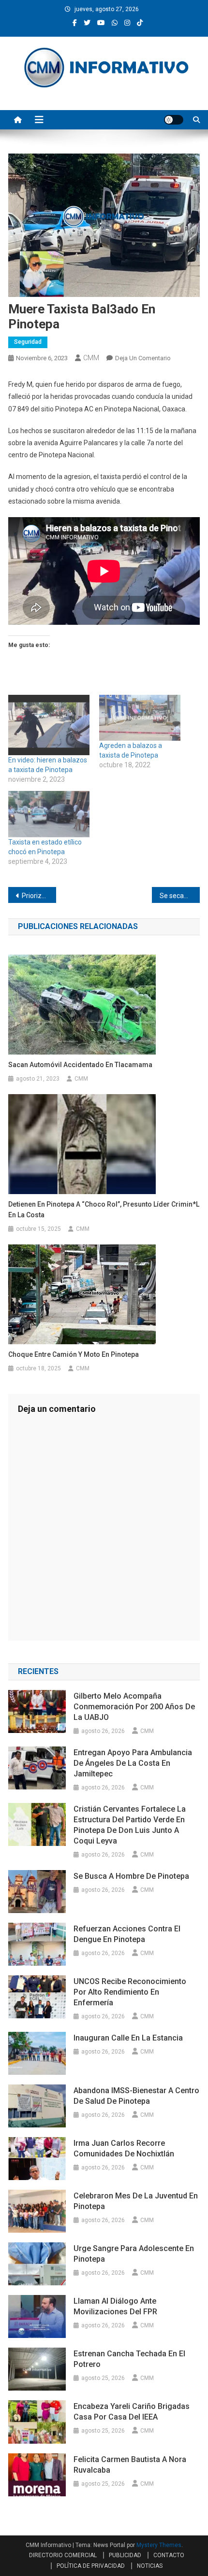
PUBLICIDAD (125, 2555)
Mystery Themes (159, 2545)
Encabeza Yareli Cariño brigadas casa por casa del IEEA (132, 2412)
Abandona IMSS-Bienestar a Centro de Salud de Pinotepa (136, 2096)
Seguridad (28, 342)
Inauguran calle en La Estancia (128, 2038)
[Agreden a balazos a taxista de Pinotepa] (140, 718)
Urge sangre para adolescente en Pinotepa (134, 2254)
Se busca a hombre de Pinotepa (131, 1876)
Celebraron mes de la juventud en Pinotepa (136, 2201)
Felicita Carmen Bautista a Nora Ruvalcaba (130, 2465)
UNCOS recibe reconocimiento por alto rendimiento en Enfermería (130, 1992)
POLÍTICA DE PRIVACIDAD (91, 2566)
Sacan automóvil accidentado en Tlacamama (80, 1065)
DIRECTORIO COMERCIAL (63, 2555)
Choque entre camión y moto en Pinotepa (74, 1354)
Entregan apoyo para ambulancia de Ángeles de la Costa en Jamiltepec (133, 1763)
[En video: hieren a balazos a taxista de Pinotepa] (49, 725)
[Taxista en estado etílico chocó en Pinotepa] (49, 814)
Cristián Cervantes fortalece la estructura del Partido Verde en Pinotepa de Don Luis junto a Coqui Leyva (130, 1825)
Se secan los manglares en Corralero (180, 896)
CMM (91, 358)
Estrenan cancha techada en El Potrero (129, 2359)
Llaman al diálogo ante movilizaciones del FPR (115, 2306)
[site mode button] (174, 120)
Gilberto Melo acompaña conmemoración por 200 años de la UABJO (134, 1707)
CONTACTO (169, 2555)
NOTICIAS (150, 2566)
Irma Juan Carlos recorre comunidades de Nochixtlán (124, 2148)
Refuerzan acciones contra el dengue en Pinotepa (127, 1934)
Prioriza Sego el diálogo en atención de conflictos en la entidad (39, 896)
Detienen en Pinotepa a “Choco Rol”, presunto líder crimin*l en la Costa (104, 1210)
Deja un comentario (143, 358)
